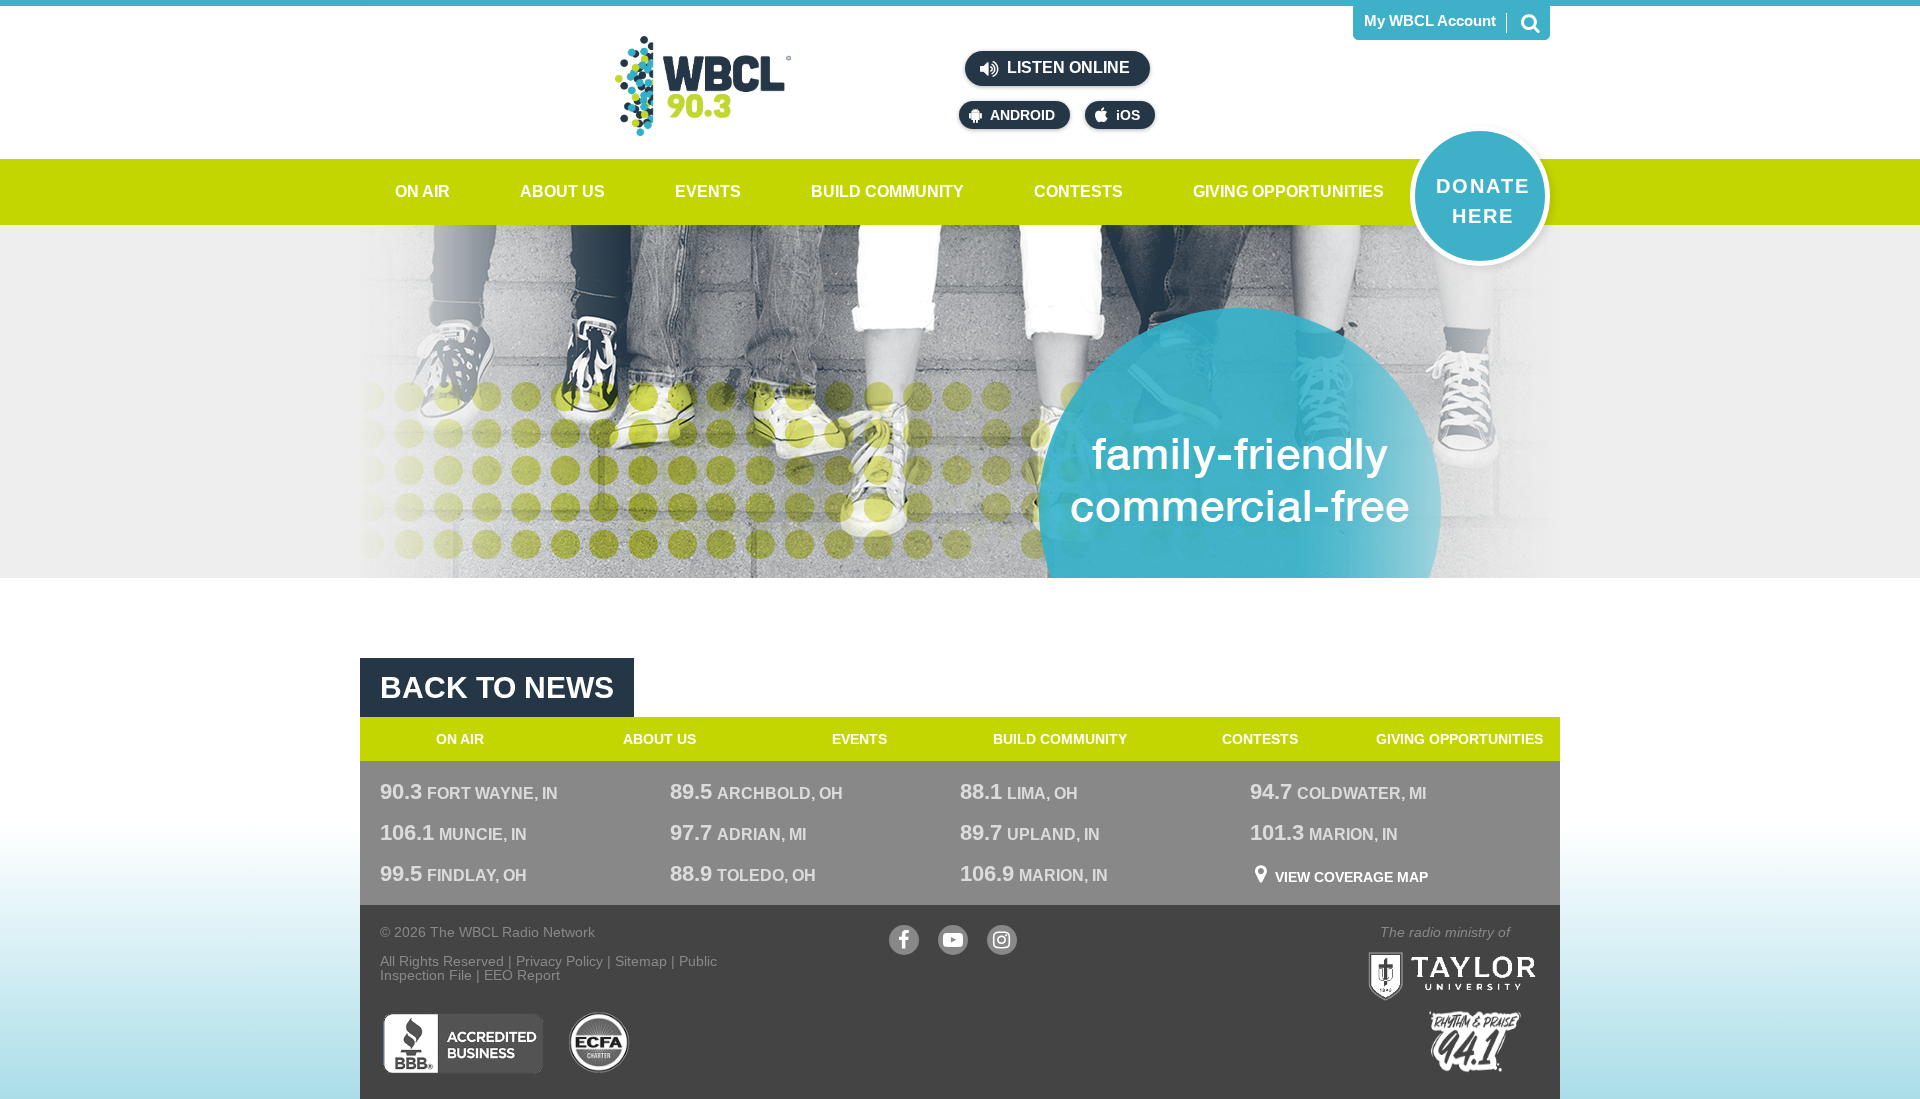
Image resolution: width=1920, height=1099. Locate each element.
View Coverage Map (1351, 877)
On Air (422, 191)
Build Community (887, 191)
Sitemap (641, 961)
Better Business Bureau (462, 1043)
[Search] (1530, 23)
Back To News (497, 687)
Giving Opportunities (1288, 191)
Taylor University (1488, 951)
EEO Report (522, 975)
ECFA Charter (600, 1043)
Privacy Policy (559, 961)
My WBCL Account (1430, 20)
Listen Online (1066, 67)
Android (1022, 115)
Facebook (904, 949)
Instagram (1002, 949)
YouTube (953, 949)
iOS (1128, 115)
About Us (562, 191)
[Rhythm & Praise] (1475, 1041)
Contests (1078, 191)
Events (708, 191)
